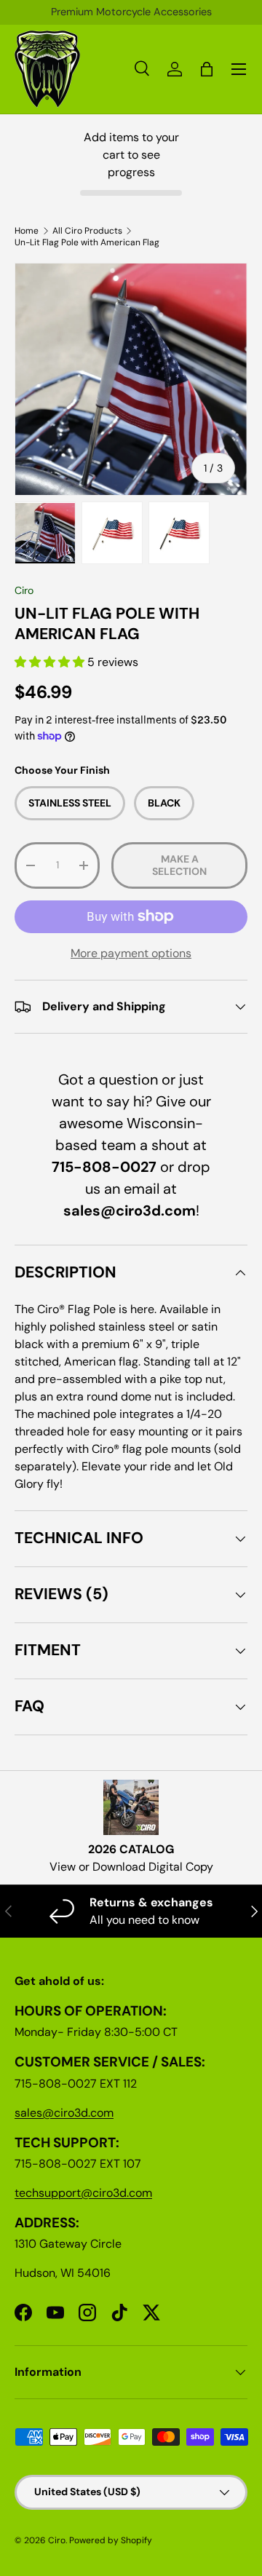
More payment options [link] (131, 953)
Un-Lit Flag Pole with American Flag (87, 242)
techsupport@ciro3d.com (83, 2193)
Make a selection (179, 865)
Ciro (24, 590)
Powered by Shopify (111, 2540)
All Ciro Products (87, 231)
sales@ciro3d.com (64, 2113)
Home (27, 231)
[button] (51, 662)
